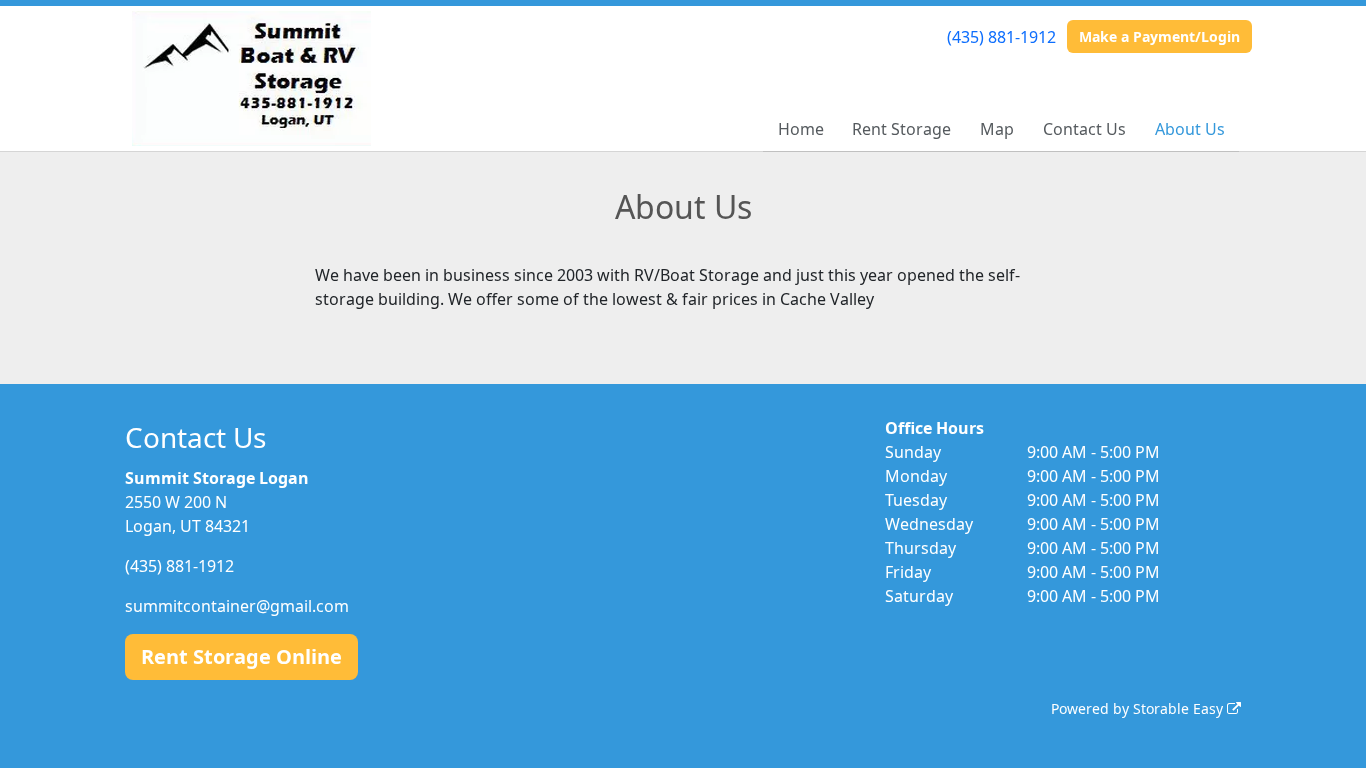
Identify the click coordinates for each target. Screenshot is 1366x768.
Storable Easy (1180, 708)
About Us (1190, 129)
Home (801, 129)
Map (997, 129)
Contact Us (1084, 129)
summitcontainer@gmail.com (237, 606)
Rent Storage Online (241, 656)
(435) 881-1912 (1001, 37)
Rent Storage (901, 129)
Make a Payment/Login (1159, 36)
